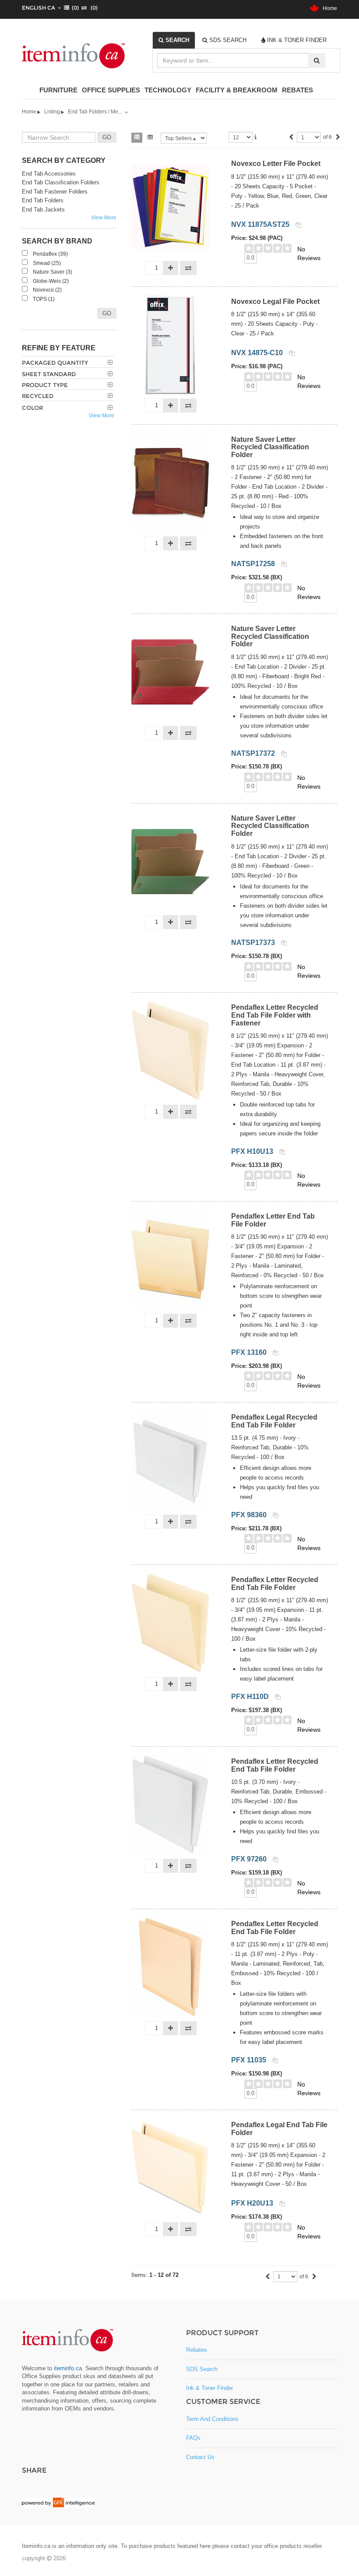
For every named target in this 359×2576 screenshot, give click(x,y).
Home (328, 8)
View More (104, 218)
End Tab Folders (43, 200)
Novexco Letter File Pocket (276, 164)
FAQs (193, 2438)
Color (32, 408)
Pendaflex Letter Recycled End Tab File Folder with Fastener (275, 1015)
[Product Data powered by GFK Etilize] (58, 2502)
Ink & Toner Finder (209, 2388)
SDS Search (202, 2369)
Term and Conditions (212, 2419)
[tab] (174, 40)
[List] (137, 138)
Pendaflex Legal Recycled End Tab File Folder (274, 1421)
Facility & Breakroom (237, 90)
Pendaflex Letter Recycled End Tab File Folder (275, 1584)
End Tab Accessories (49, 174)
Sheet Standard (49, 374)
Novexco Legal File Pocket (275, 301)
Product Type (45, 385)
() (74, 8)
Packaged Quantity (55, 363)
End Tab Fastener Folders (55, 192)
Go (107, 313)
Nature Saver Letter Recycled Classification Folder (270, 447)
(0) (92, 8)
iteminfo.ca (68, 2368)
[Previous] (291, 138)
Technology (168, 90)
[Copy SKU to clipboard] (298, 225)
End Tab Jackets (43, 210)
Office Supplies (111, 90)
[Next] (338, 138)
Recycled (38, 396)
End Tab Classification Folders (61, 182)
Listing (52, 112)
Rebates (297, 90)
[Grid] (150, 138)
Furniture (58, 90)
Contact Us (200, 2457)
